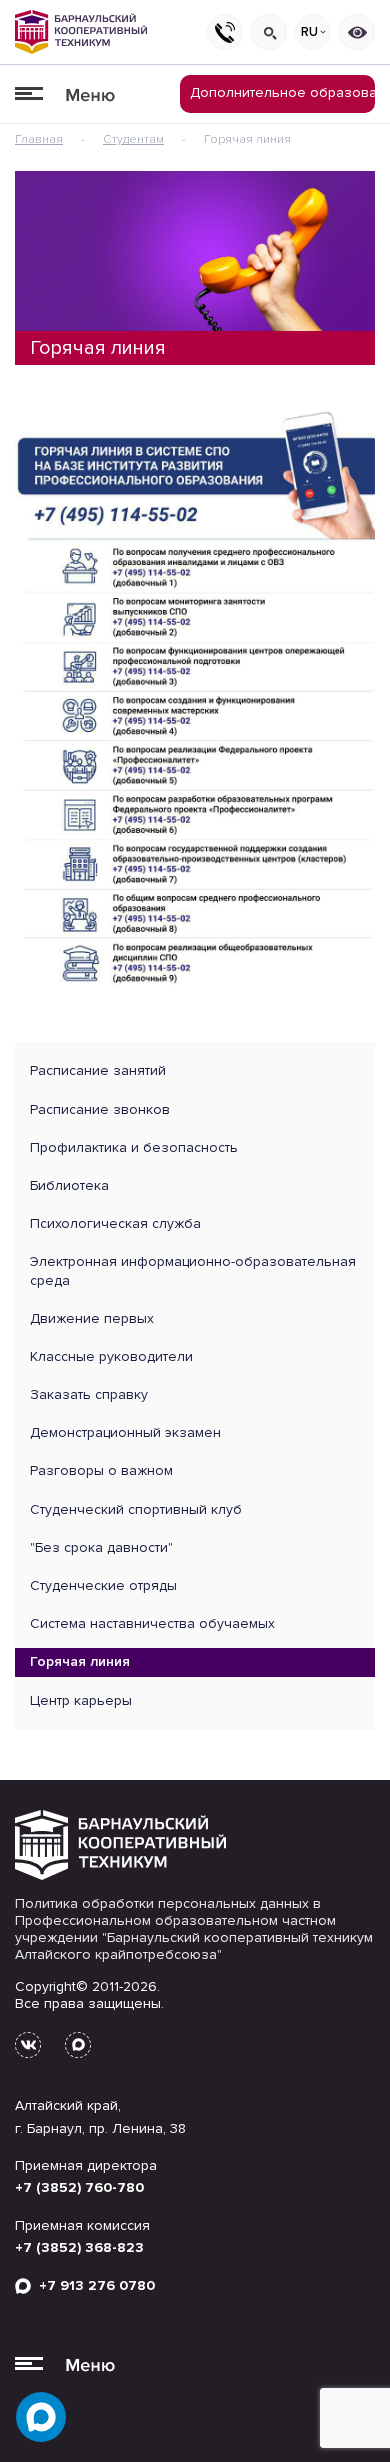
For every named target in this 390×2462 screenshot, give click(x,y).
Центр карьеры (81, 1700)
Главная (39, 139)
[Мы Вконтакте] (28, 2045)
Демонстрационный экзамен (125, 1432)
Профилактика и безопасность (134, 1147)
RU (309, 32)
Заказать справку (89, 1394)
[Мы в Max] (78, 2045)
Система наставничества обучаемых (152, 1623)
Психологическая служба (115, 1223)
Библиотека (69, 1185)
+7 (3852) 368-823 (79, 2247)
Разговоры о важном (101, 1470)
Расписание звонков (100, 1109)
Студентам (133, 139)
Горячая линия (80, 1661)
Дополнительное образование (282, 92)
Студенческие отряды (103, 1585)
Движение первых (92, 1318)
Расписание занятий (98, 1070)
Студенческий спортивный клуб (136, 1509)
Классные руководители (111, 1356)
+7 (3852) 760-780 (79, 2187)
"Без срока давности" (101, 1547)
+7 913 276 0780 (93, 2285)
